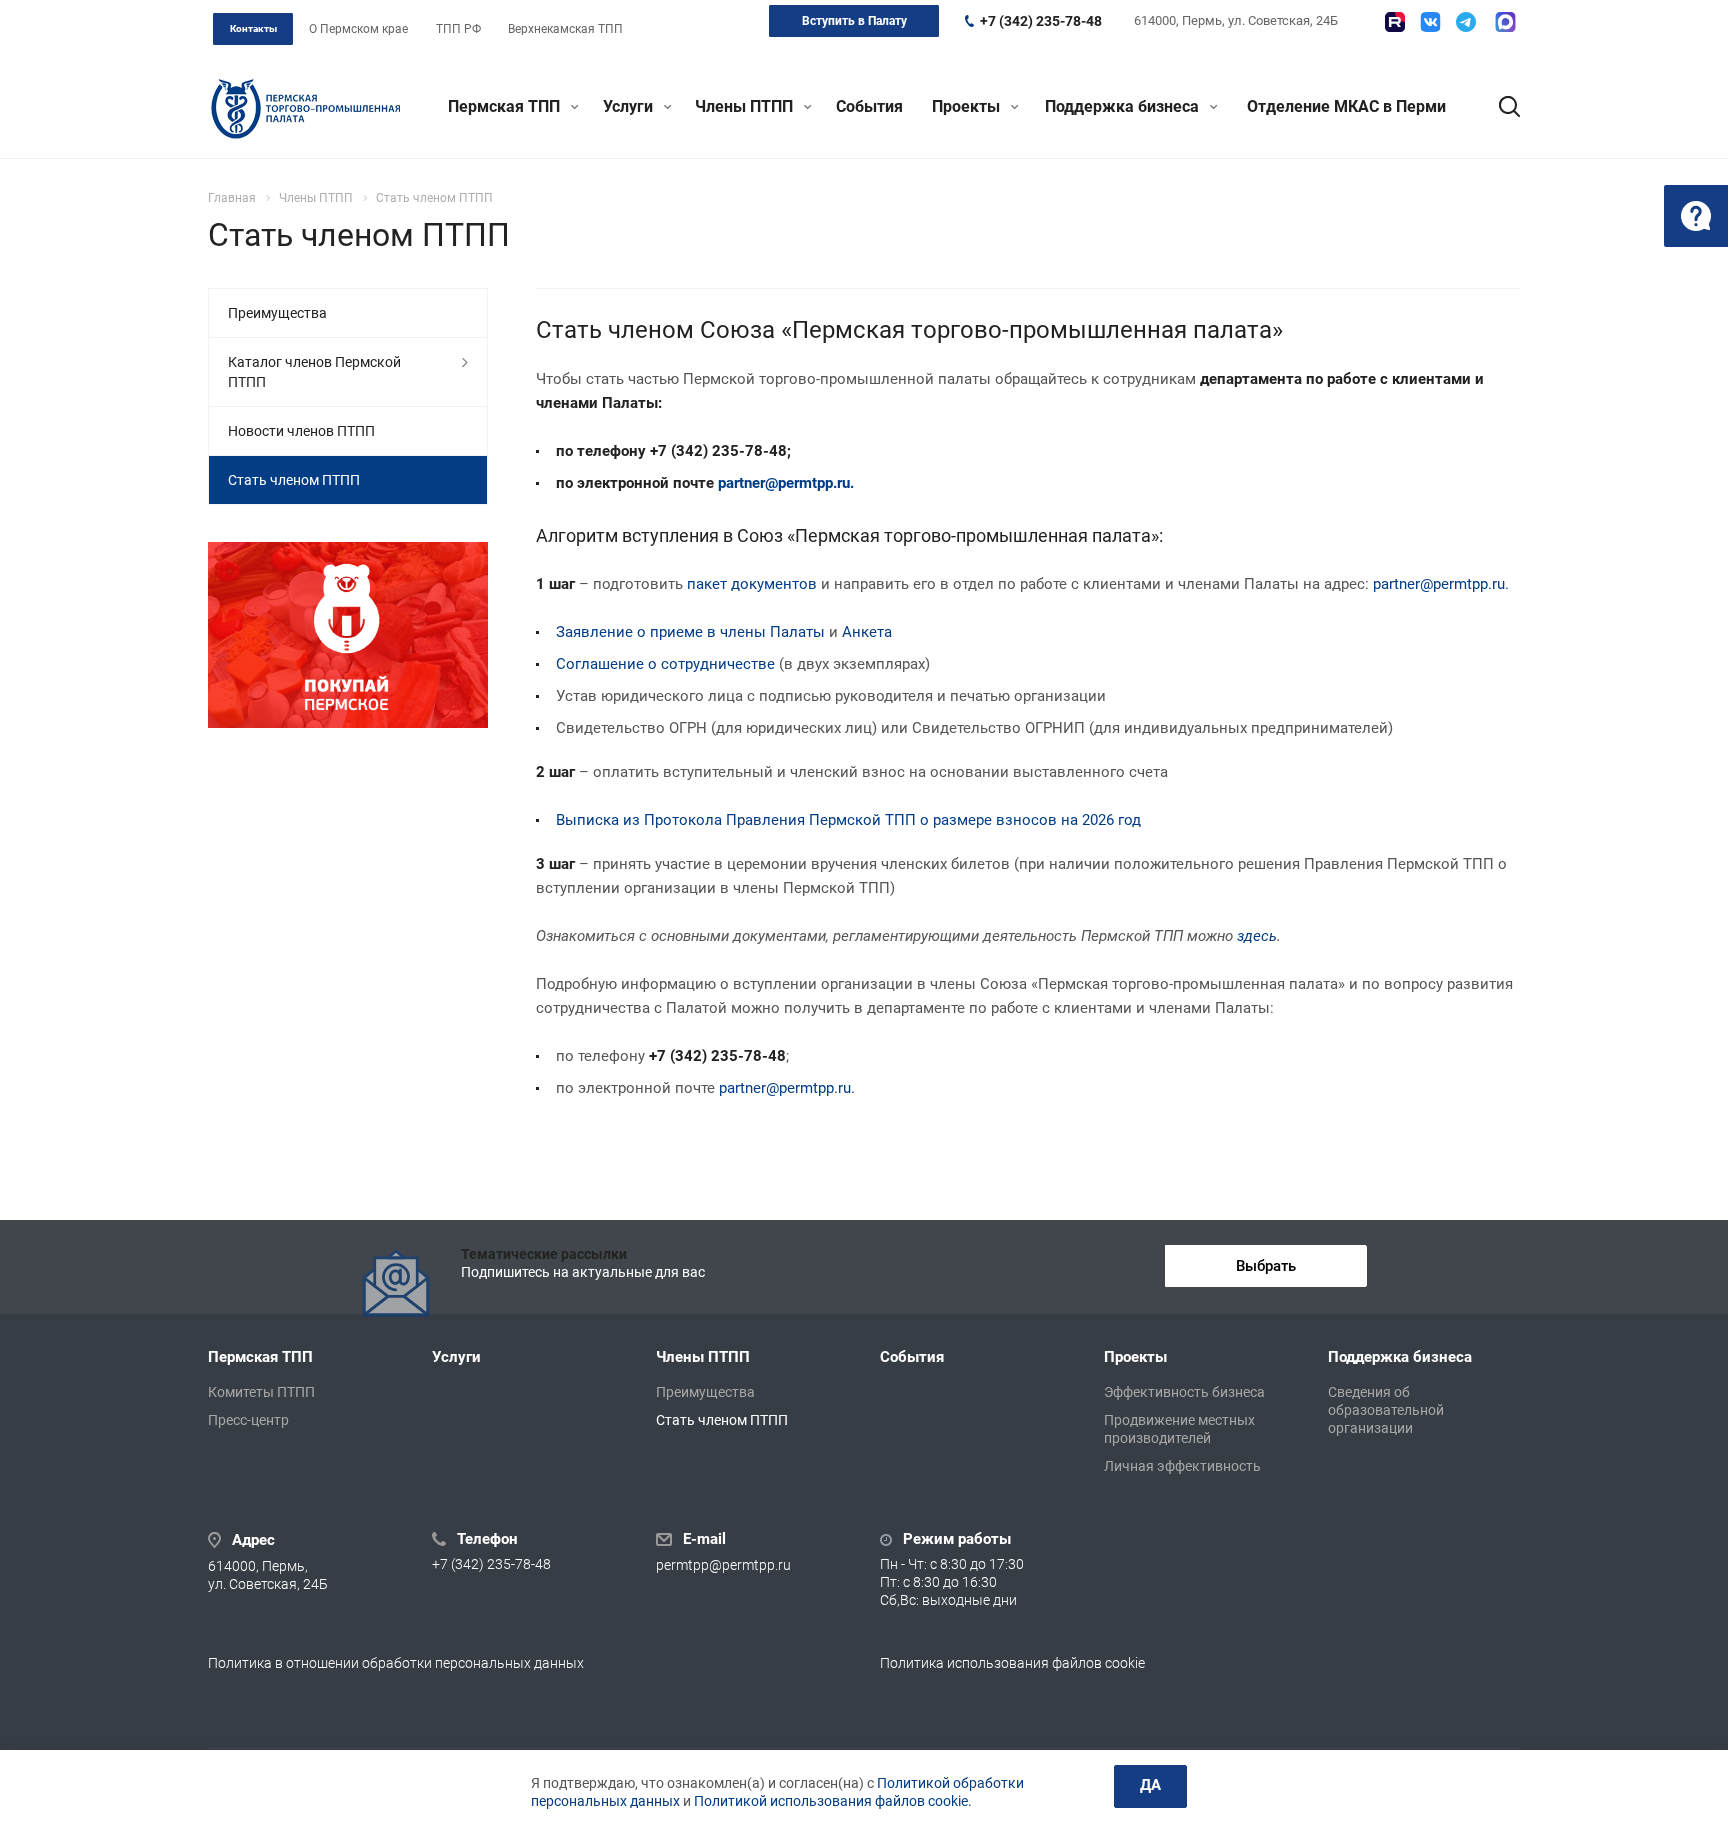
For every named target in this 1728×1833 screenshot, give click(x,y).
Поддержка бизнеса (1124, 106)
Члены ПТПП (746, 106)
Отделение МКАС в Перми (1346, 106)
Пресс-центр (248, 1420)
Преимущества (277, 313)
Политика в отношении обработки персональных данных (396, 1663)
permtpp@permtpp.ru (723, 1565)
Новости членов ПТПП (301, 431)
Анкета (867, 632)
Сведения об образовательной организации (1386, 1410)
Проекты (968, 106)
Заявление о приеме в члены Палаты (690, 632)
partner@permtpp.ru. (786, 483)
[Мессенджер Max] (1505, 22)
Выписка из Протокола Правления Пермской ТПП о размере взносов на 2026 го (844, 820)
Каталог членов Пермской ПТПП (314, 372)
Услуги (630, 106)
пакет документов (752, 584)
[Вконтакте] (1430, 22)
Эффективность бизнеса (1184, 1392)
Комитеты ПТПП (261, 1392)
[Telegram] (1466, 22)
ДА (1150, 1785)
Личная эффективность (1182, 1466)
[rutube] (1395, 22)
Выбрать (1266, 1266)
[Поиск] (1500, 107)
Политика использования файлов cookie (1012, 1663)
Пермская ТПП (506, 106)
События (869, 106)
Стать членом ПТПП (294, 480)
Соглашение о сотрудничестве (665, 664)
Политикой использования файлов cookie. (833, 1801)
